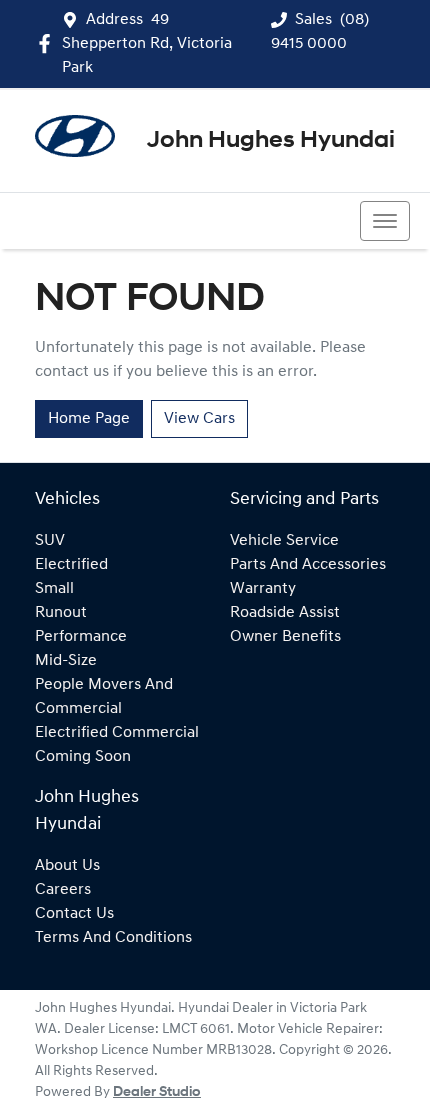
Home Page (89, 419)
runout (61, 613)
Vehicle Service (284, 541)
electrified (71, 565)
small (54, 589)
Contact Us (74, 914)
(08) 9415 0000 (98, 221)
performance (81, 637)
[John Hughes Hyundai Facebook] (48, 43)
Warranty (263, 589)
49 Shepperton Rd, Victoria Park (147, 44)
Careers (63, 890)
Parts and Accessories (308, 565)
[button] (385, 221)
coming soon (83, 757)
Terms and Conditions (113, 938)
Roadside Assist (285, 613)
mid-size (66, 661)
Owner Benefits (285, 637)
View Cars (199, 419)
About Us (67, 866)
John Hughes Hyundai (271, 141)
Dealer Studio (157, 1092)
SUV (50, 541)
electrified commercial (117, 733)
